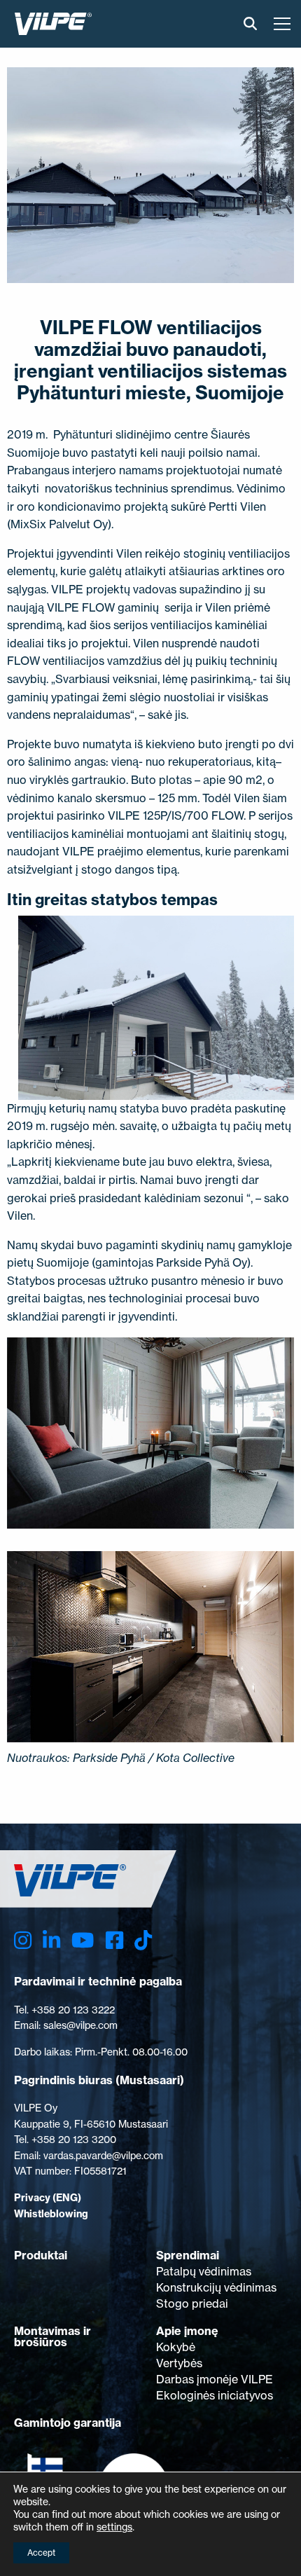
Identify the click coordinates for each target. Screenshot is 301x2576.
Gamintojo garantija (68, 2423)
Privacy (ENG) (48, 2198)
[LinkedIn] (51, 1940)
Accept (41, 2553)
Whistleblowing (51, 2214)
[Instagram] (23, 1940)
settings (114, 2527)
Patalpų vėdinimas (204, 2271)
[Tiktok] (143, 1940)
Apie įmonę (187, 2331)
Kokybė (176, 2347)
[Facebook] (114, 1940)
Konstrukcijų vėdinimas (216, 2287)
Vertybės (179, 2363)
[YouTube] (83, 1940)
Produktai (41, 2255)
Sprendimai (188, 2255)
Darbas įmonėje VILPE (215, 2379)
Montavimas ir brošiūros (52, 2336)
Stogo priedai (192, 2303)
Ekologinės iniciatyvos (215, 2395)
